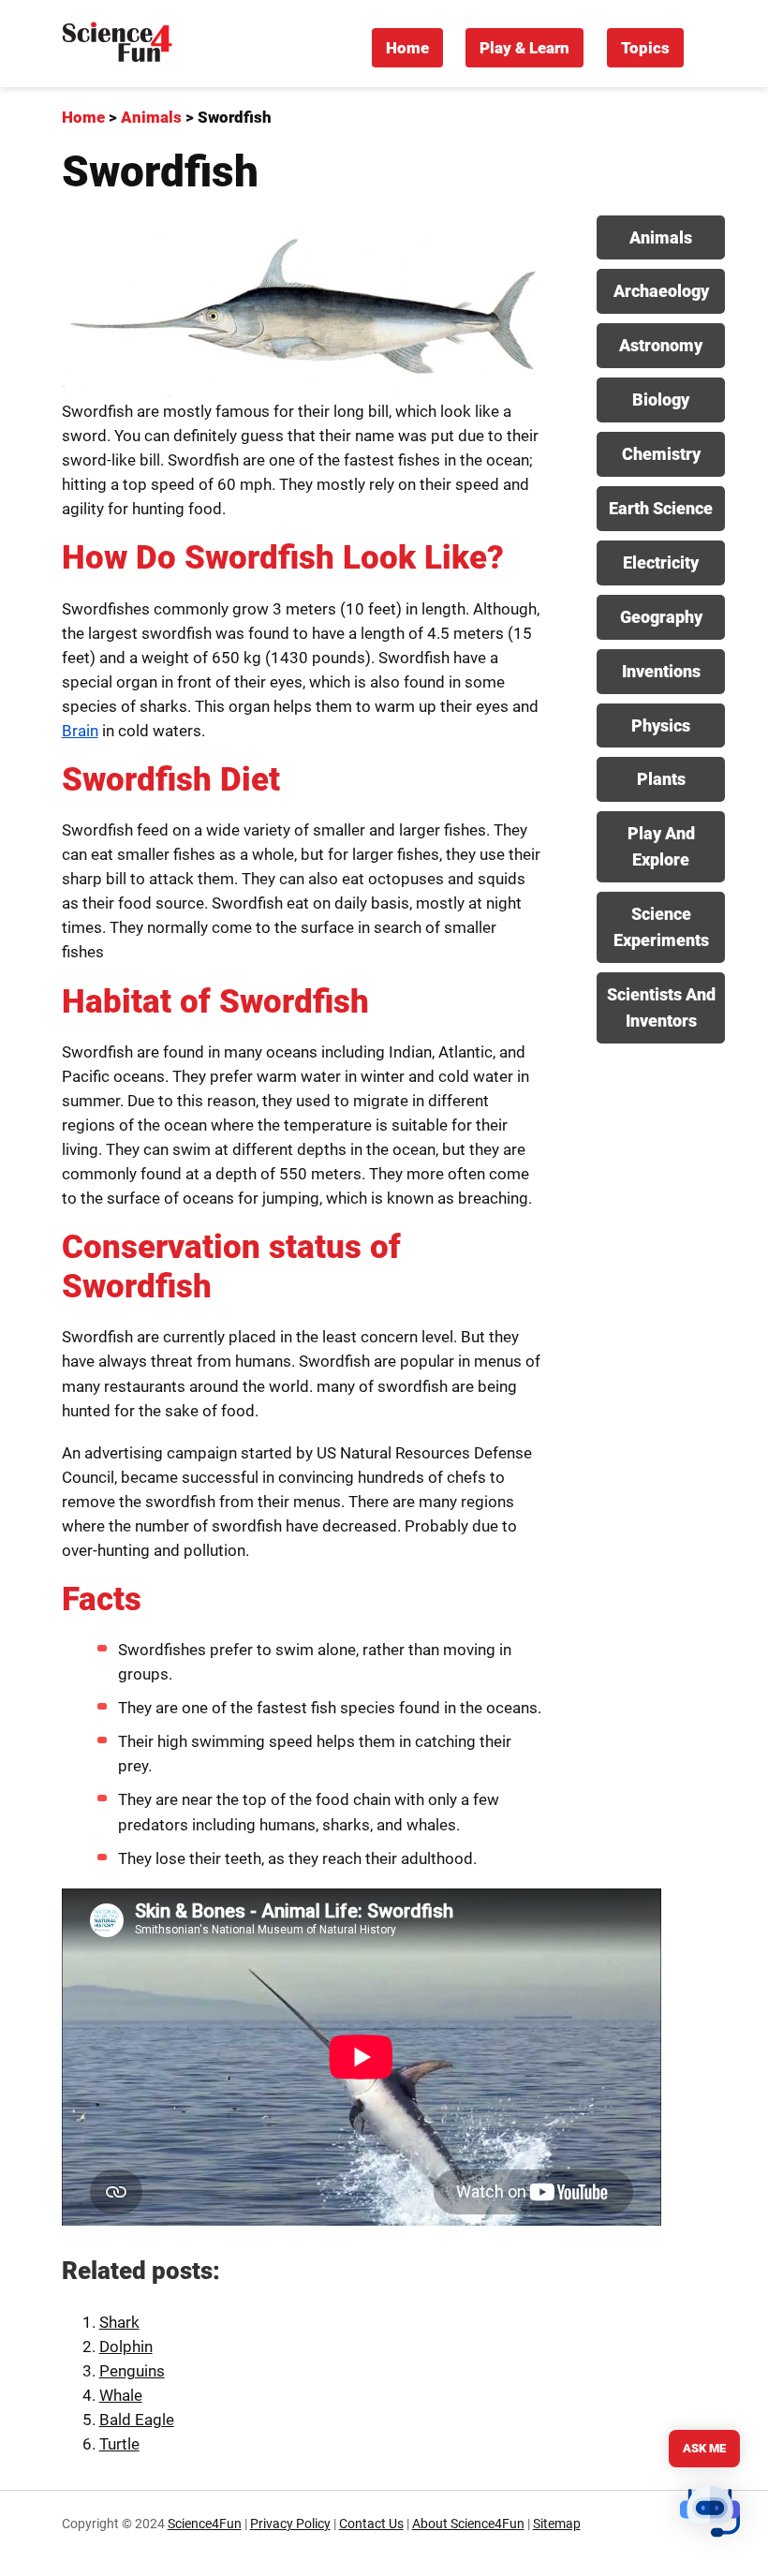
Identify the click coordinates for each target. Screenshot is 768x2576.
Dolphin (126, 2347)
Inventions (661, 671)
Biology (661, 400)
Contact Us (371, 2524)
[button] (710, 2515)
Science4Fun (205, 2524)
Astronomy (661, 345)
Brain (80, 731)
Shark (119, 2322)
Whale (121, 2395)
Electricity (661, 563)
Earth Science (661, 508)
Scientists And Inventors (661, 1007)
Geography (661, 617)
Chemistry (661, 454)
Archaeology (661, 291)
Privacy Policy (290, 2524)
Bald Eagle (137, 2420)
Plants (661, 779)
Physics (661, 725)
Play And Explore (661, 846)
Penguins (132, 2371)
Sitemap (557, 2524)
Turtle (119, 2444)
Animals (661, 237)
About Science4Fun (468, 2524)
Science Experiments (661, 927)
